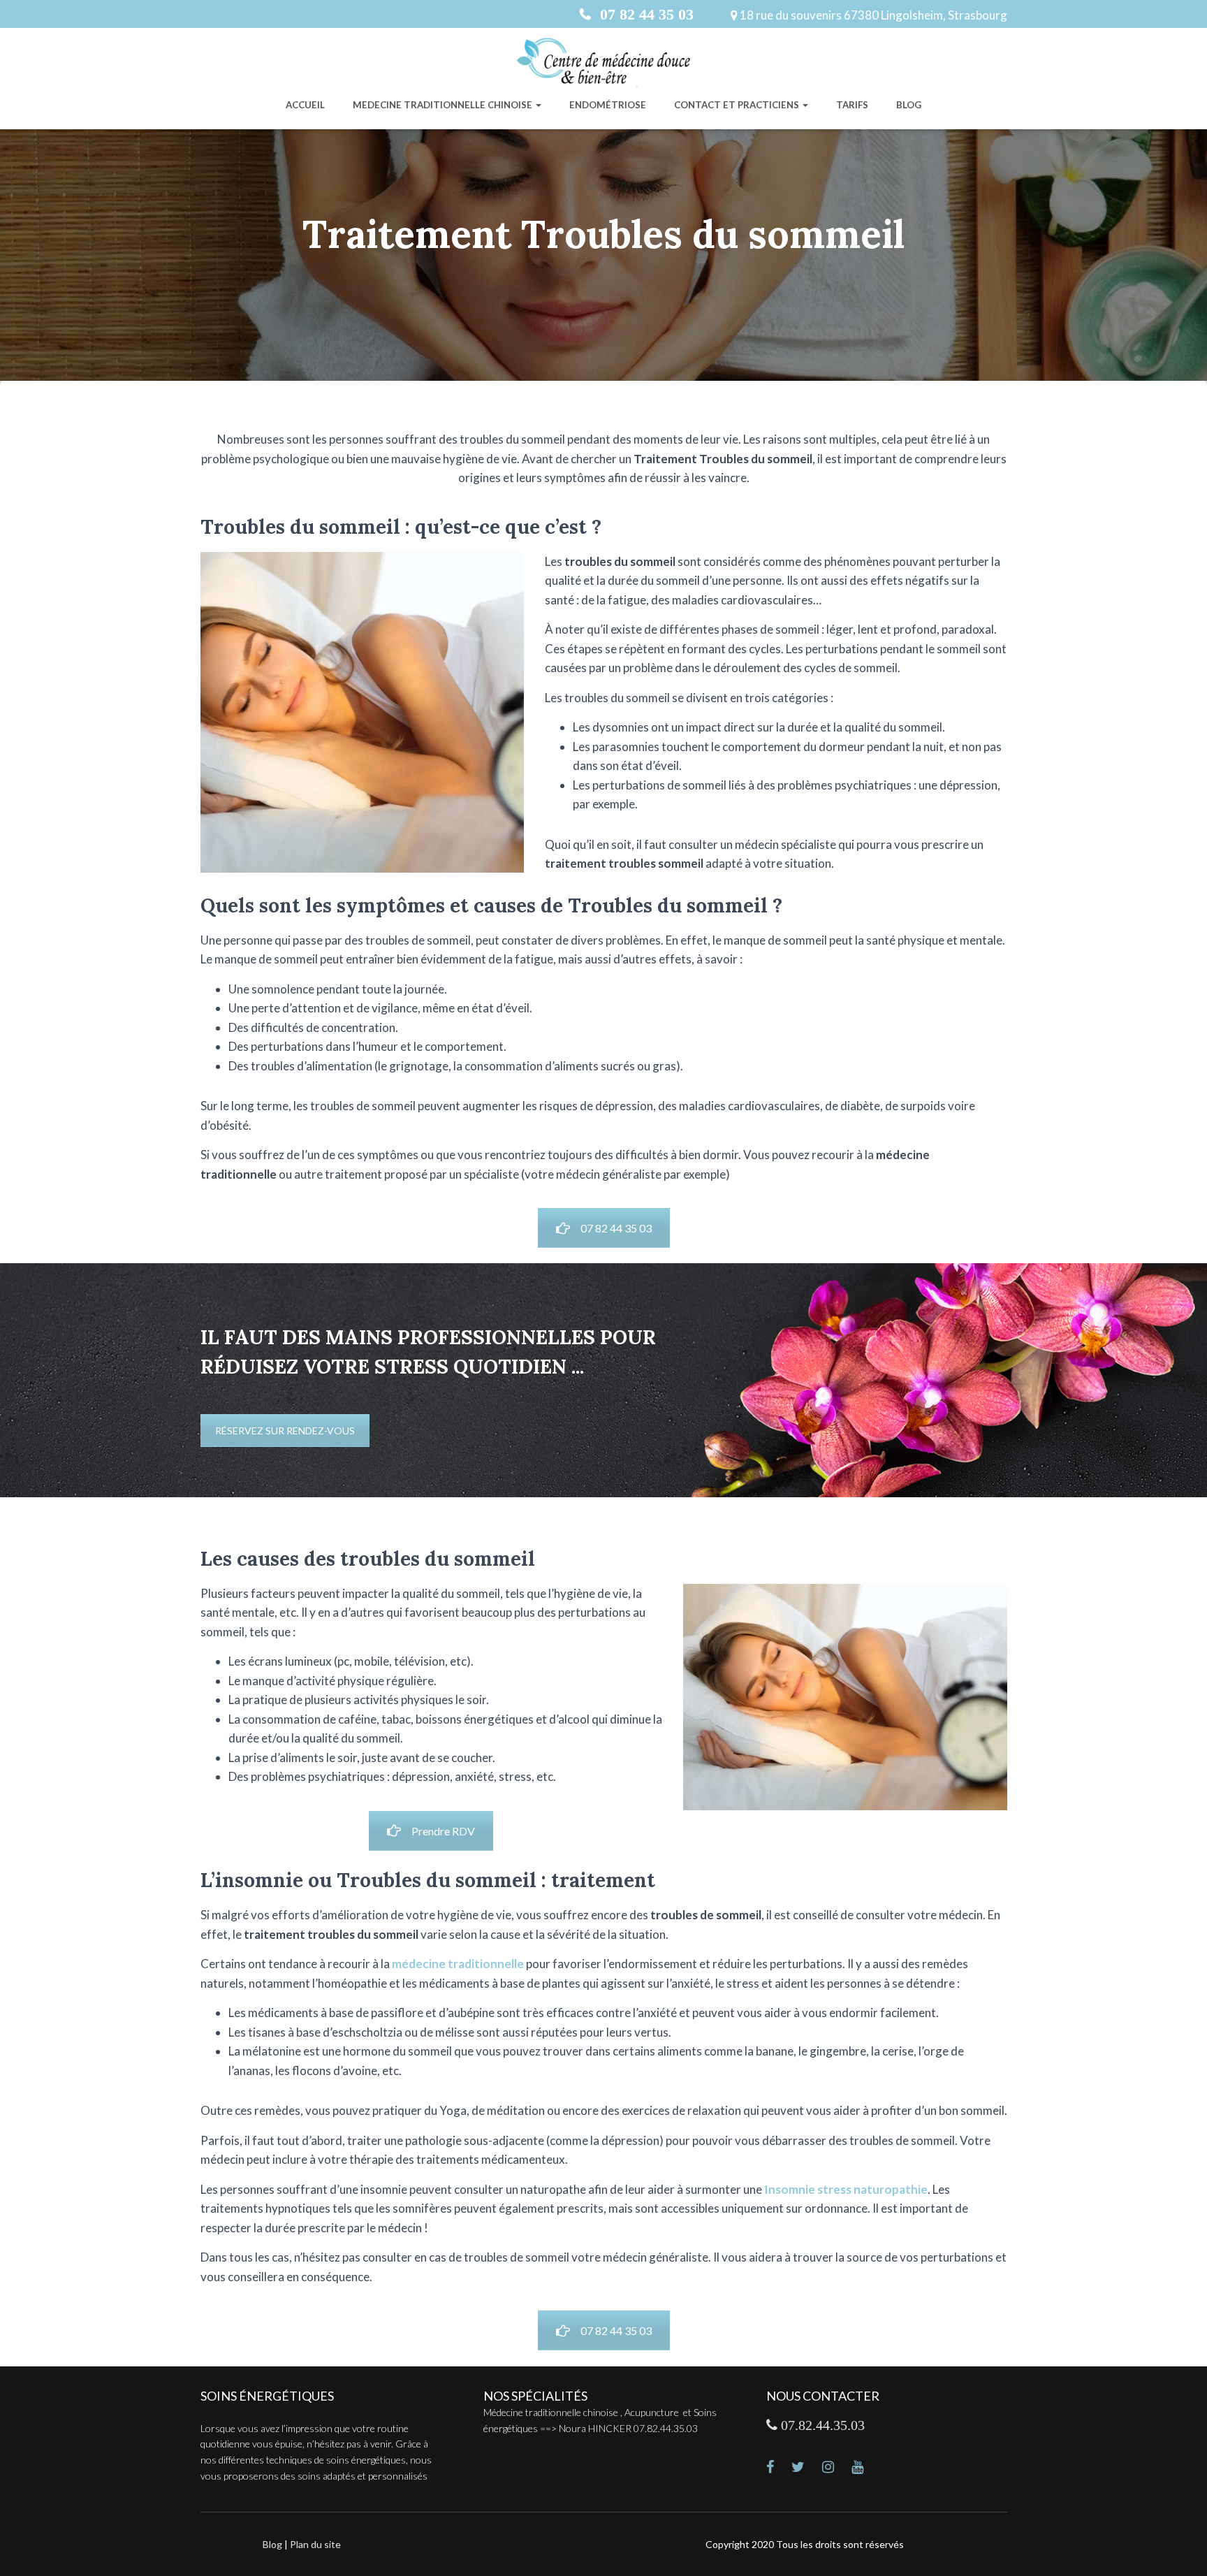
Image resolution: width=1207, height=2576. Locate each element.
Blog (909, 105)
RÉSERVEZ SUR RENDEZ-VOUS (285, 1431)
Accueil (305, 105)
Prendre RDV (443, 1831)
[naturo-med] (837, 2468)
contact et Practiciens (738, 105)
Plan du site (315, 2544)
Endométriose (608, 105)
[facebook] (779, 2468)
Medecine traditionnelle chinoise (444, 105)
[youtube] (866, 2468)
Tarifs (852, 105)
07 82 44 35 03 (645, 14)
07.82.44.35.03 (821, 2425)
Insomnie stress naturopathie (846, 2189)
